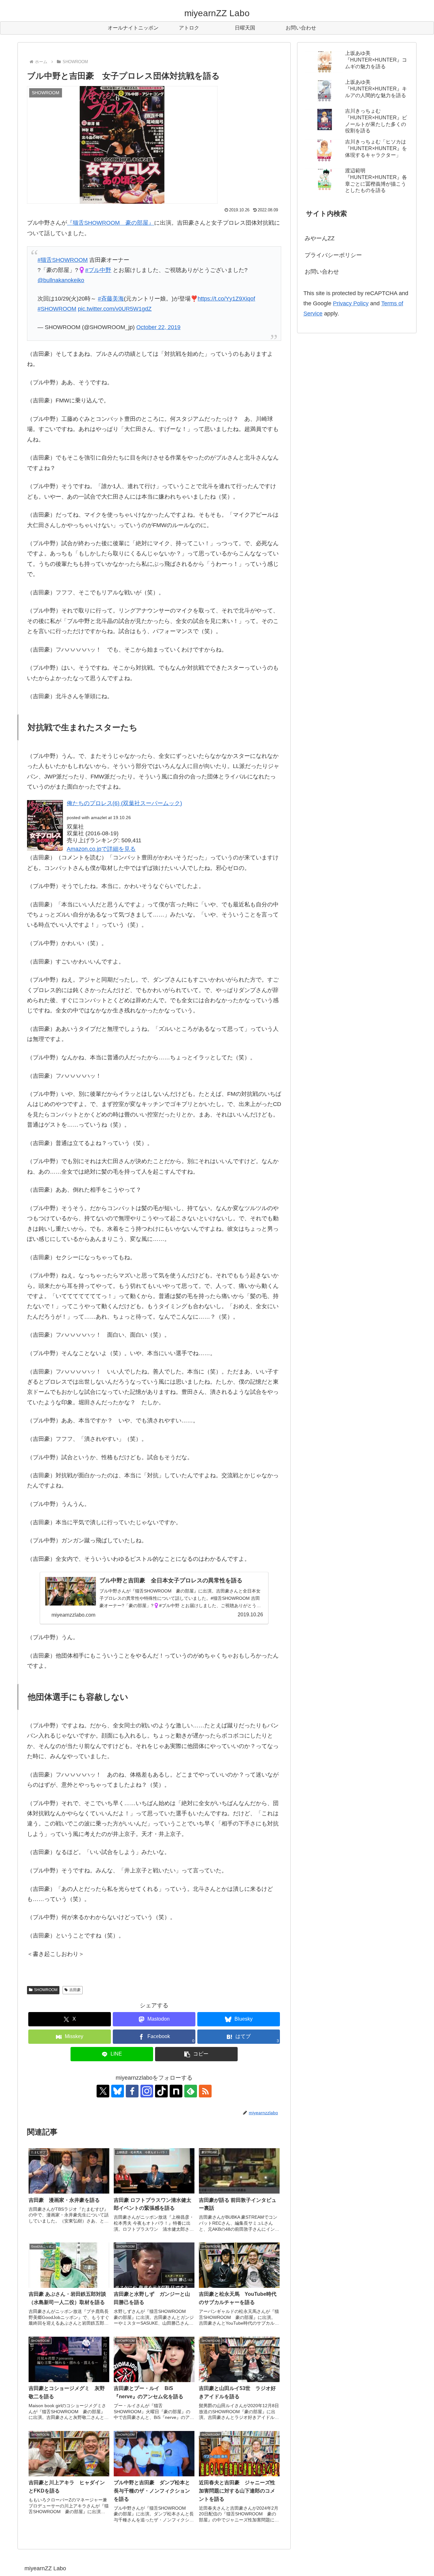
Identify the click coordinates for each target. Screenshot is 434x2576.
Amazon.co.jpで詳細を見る (101, 849)
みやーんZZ (320, 238)
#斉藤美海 (111, 299)
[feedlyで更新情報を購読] (191, 2091)
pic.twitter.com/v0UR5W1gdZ (115, 309)
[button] (196, 2054)
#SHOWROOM (57, 309)
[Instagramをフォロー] (147, 2091)
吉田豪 (75, 1990)
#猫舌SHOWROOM (63, 260)
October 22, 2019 (158, 327)
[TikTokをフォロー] (161, 2091)
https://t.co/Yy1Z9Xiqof (226, 299)
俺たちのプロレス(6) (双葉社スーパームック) (124, 803)
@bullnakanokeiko (61, 280)
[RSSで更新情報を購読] (205, 2091)
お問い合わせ (322, 272)
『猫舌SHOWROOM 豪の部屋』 (111, 223)
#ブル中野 (98, 270)
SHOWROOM (46, 1990)
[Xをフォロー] (103, 2091)
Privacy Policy (351, 303)
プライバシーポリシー (333, 255)
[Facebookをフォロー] (132, 2091)
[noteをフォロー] (176, 2091)
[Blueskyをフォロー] (118, 2091)
